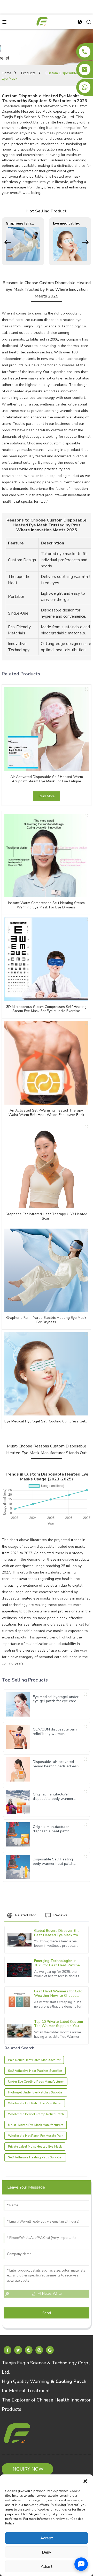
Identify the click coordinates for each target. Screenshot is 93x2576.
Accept (47, 2538)
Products (28, 73)
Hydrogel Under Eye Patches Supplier (36, 2092)
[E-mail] (85, 69)
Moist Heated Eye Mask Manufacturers (36, 2125)
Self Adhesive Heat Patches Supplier (35, 2071)
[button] (85, 2481)
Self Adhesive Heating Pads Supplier (35, 2157)
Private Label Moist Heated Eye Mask (35, 2147)
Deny (47, 2552)
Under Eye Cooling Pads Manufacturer (36, 2082)
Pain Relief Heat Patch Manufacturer (34, 2060)
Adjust (47, 2566)
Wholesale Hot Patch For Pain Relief (35, 2103)
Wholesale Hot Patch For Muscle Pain (36, 2136)
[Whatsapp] (85, 87)
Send (47, 2313)
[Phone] (85, 52)
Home (7, 73)
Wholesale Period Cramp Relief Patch (36, 2114)
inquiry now (27, 2469)
